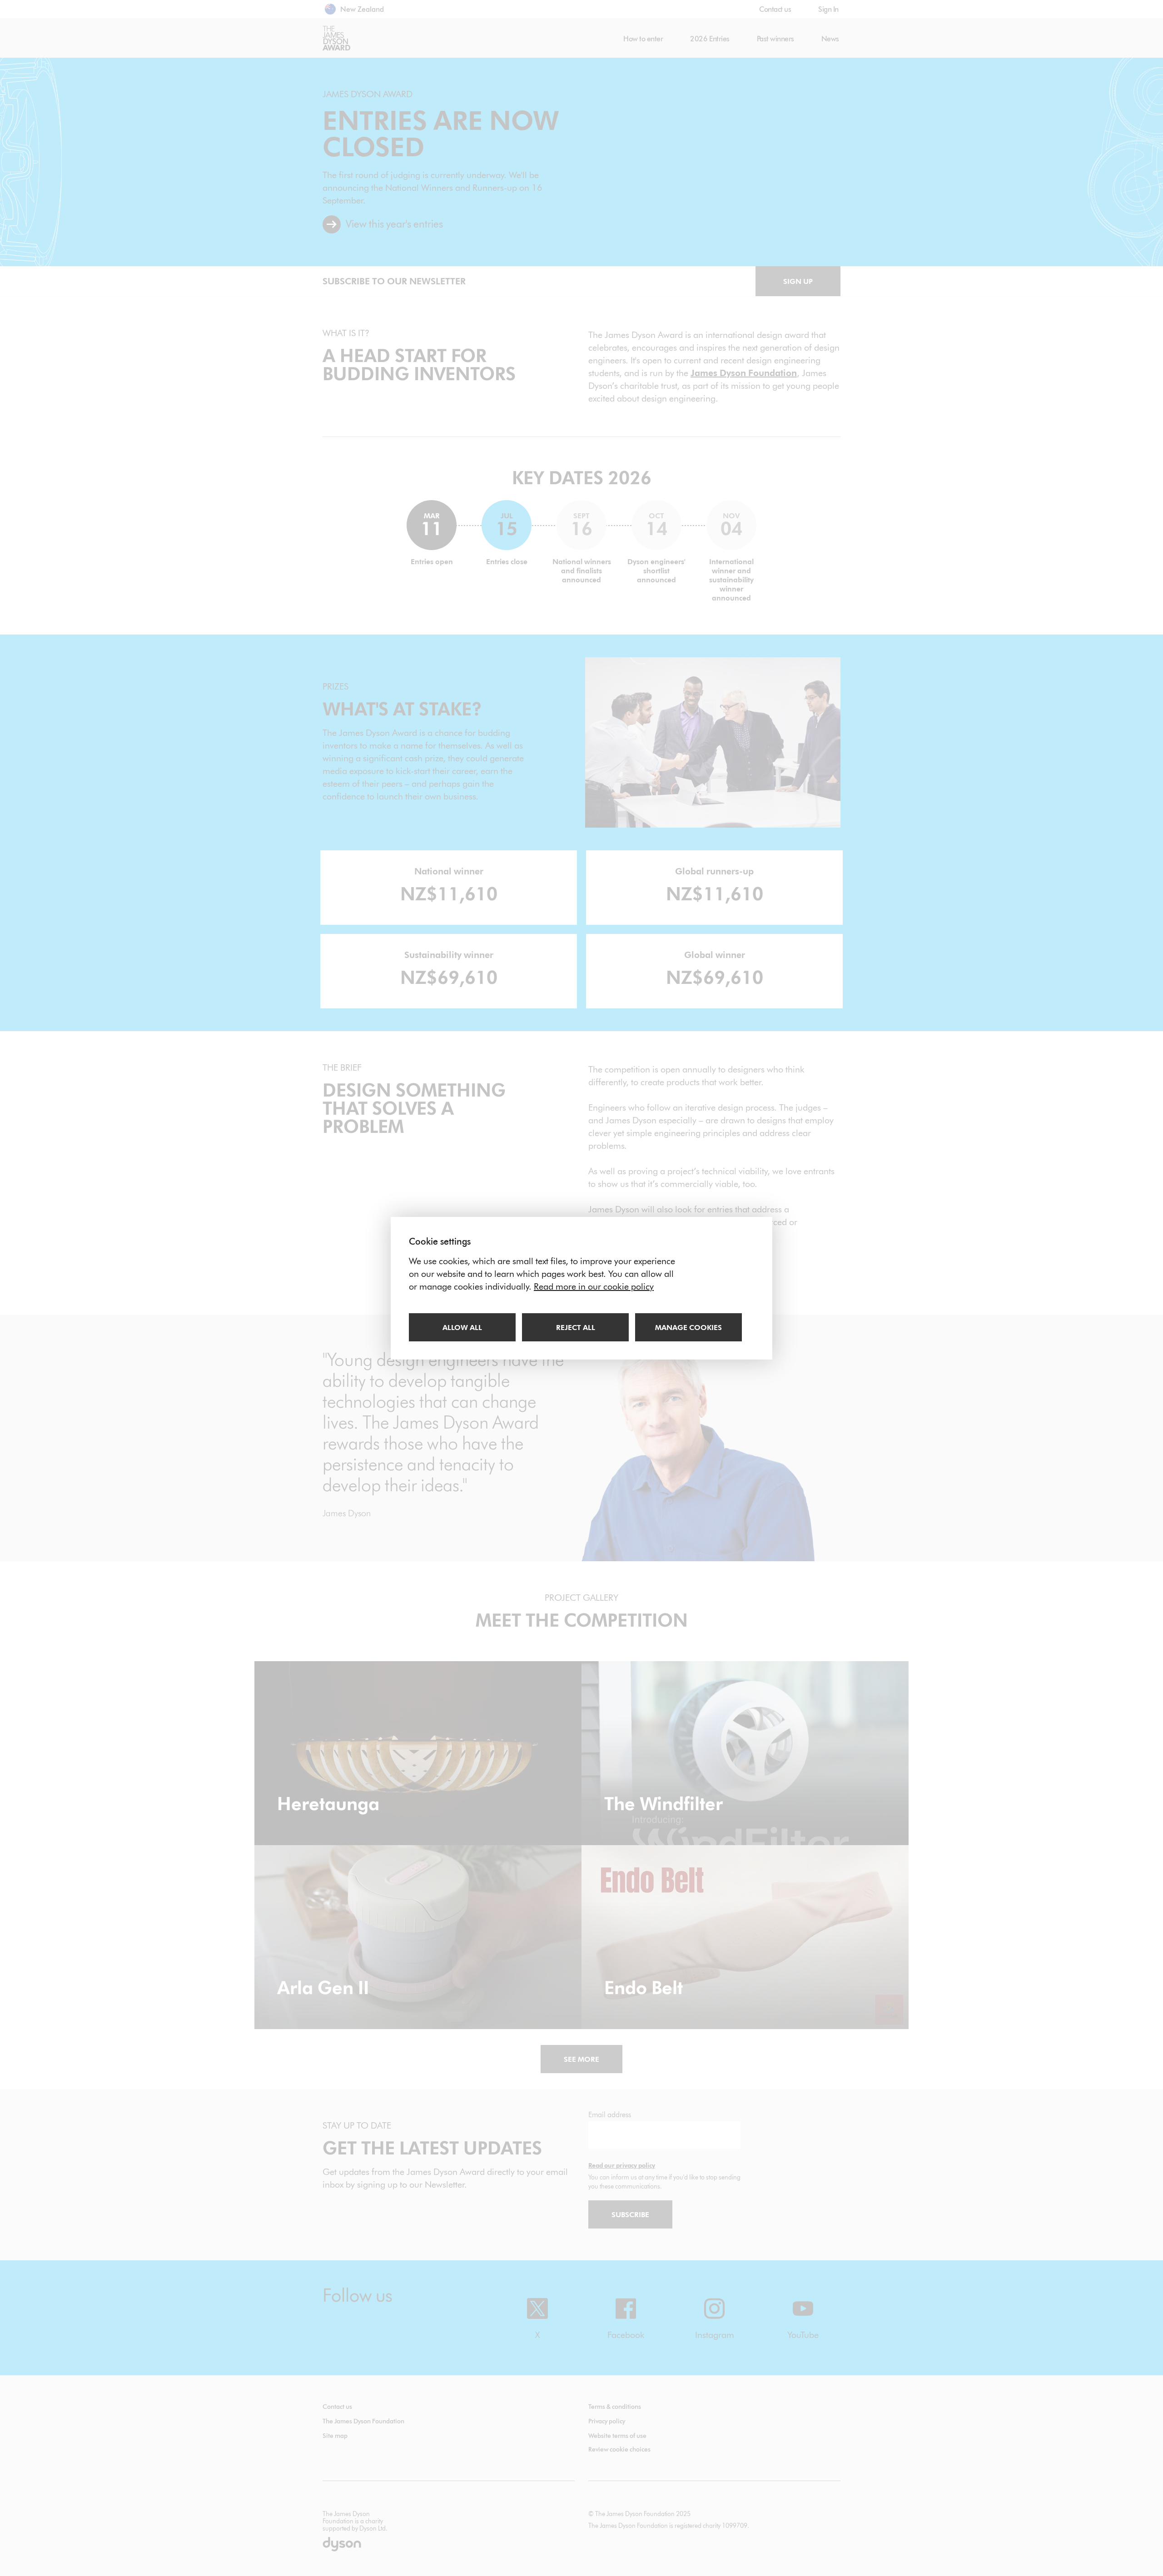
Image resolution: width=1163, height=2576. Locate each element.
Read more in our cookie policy (594, 1286)
